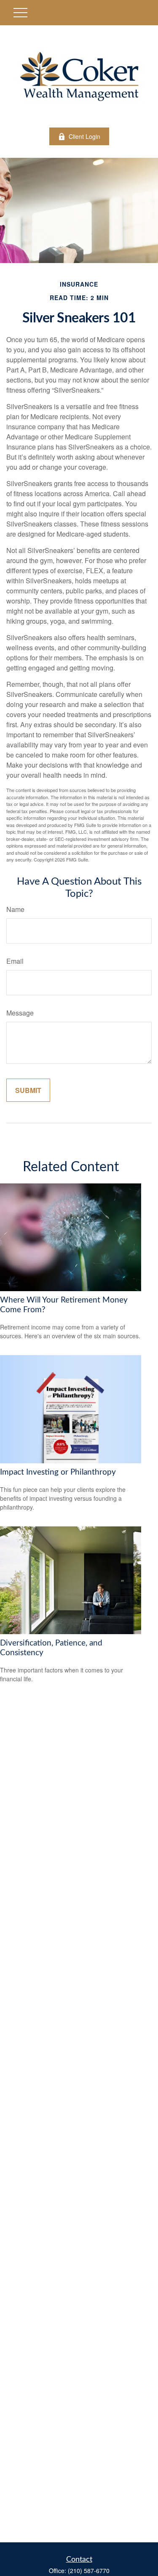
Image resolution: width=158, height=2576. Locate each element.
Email (15, 961)
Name (15, 909)
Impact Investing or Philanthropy (58, 1472)
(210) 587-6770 (89, 2571)
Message (20, 1013)
